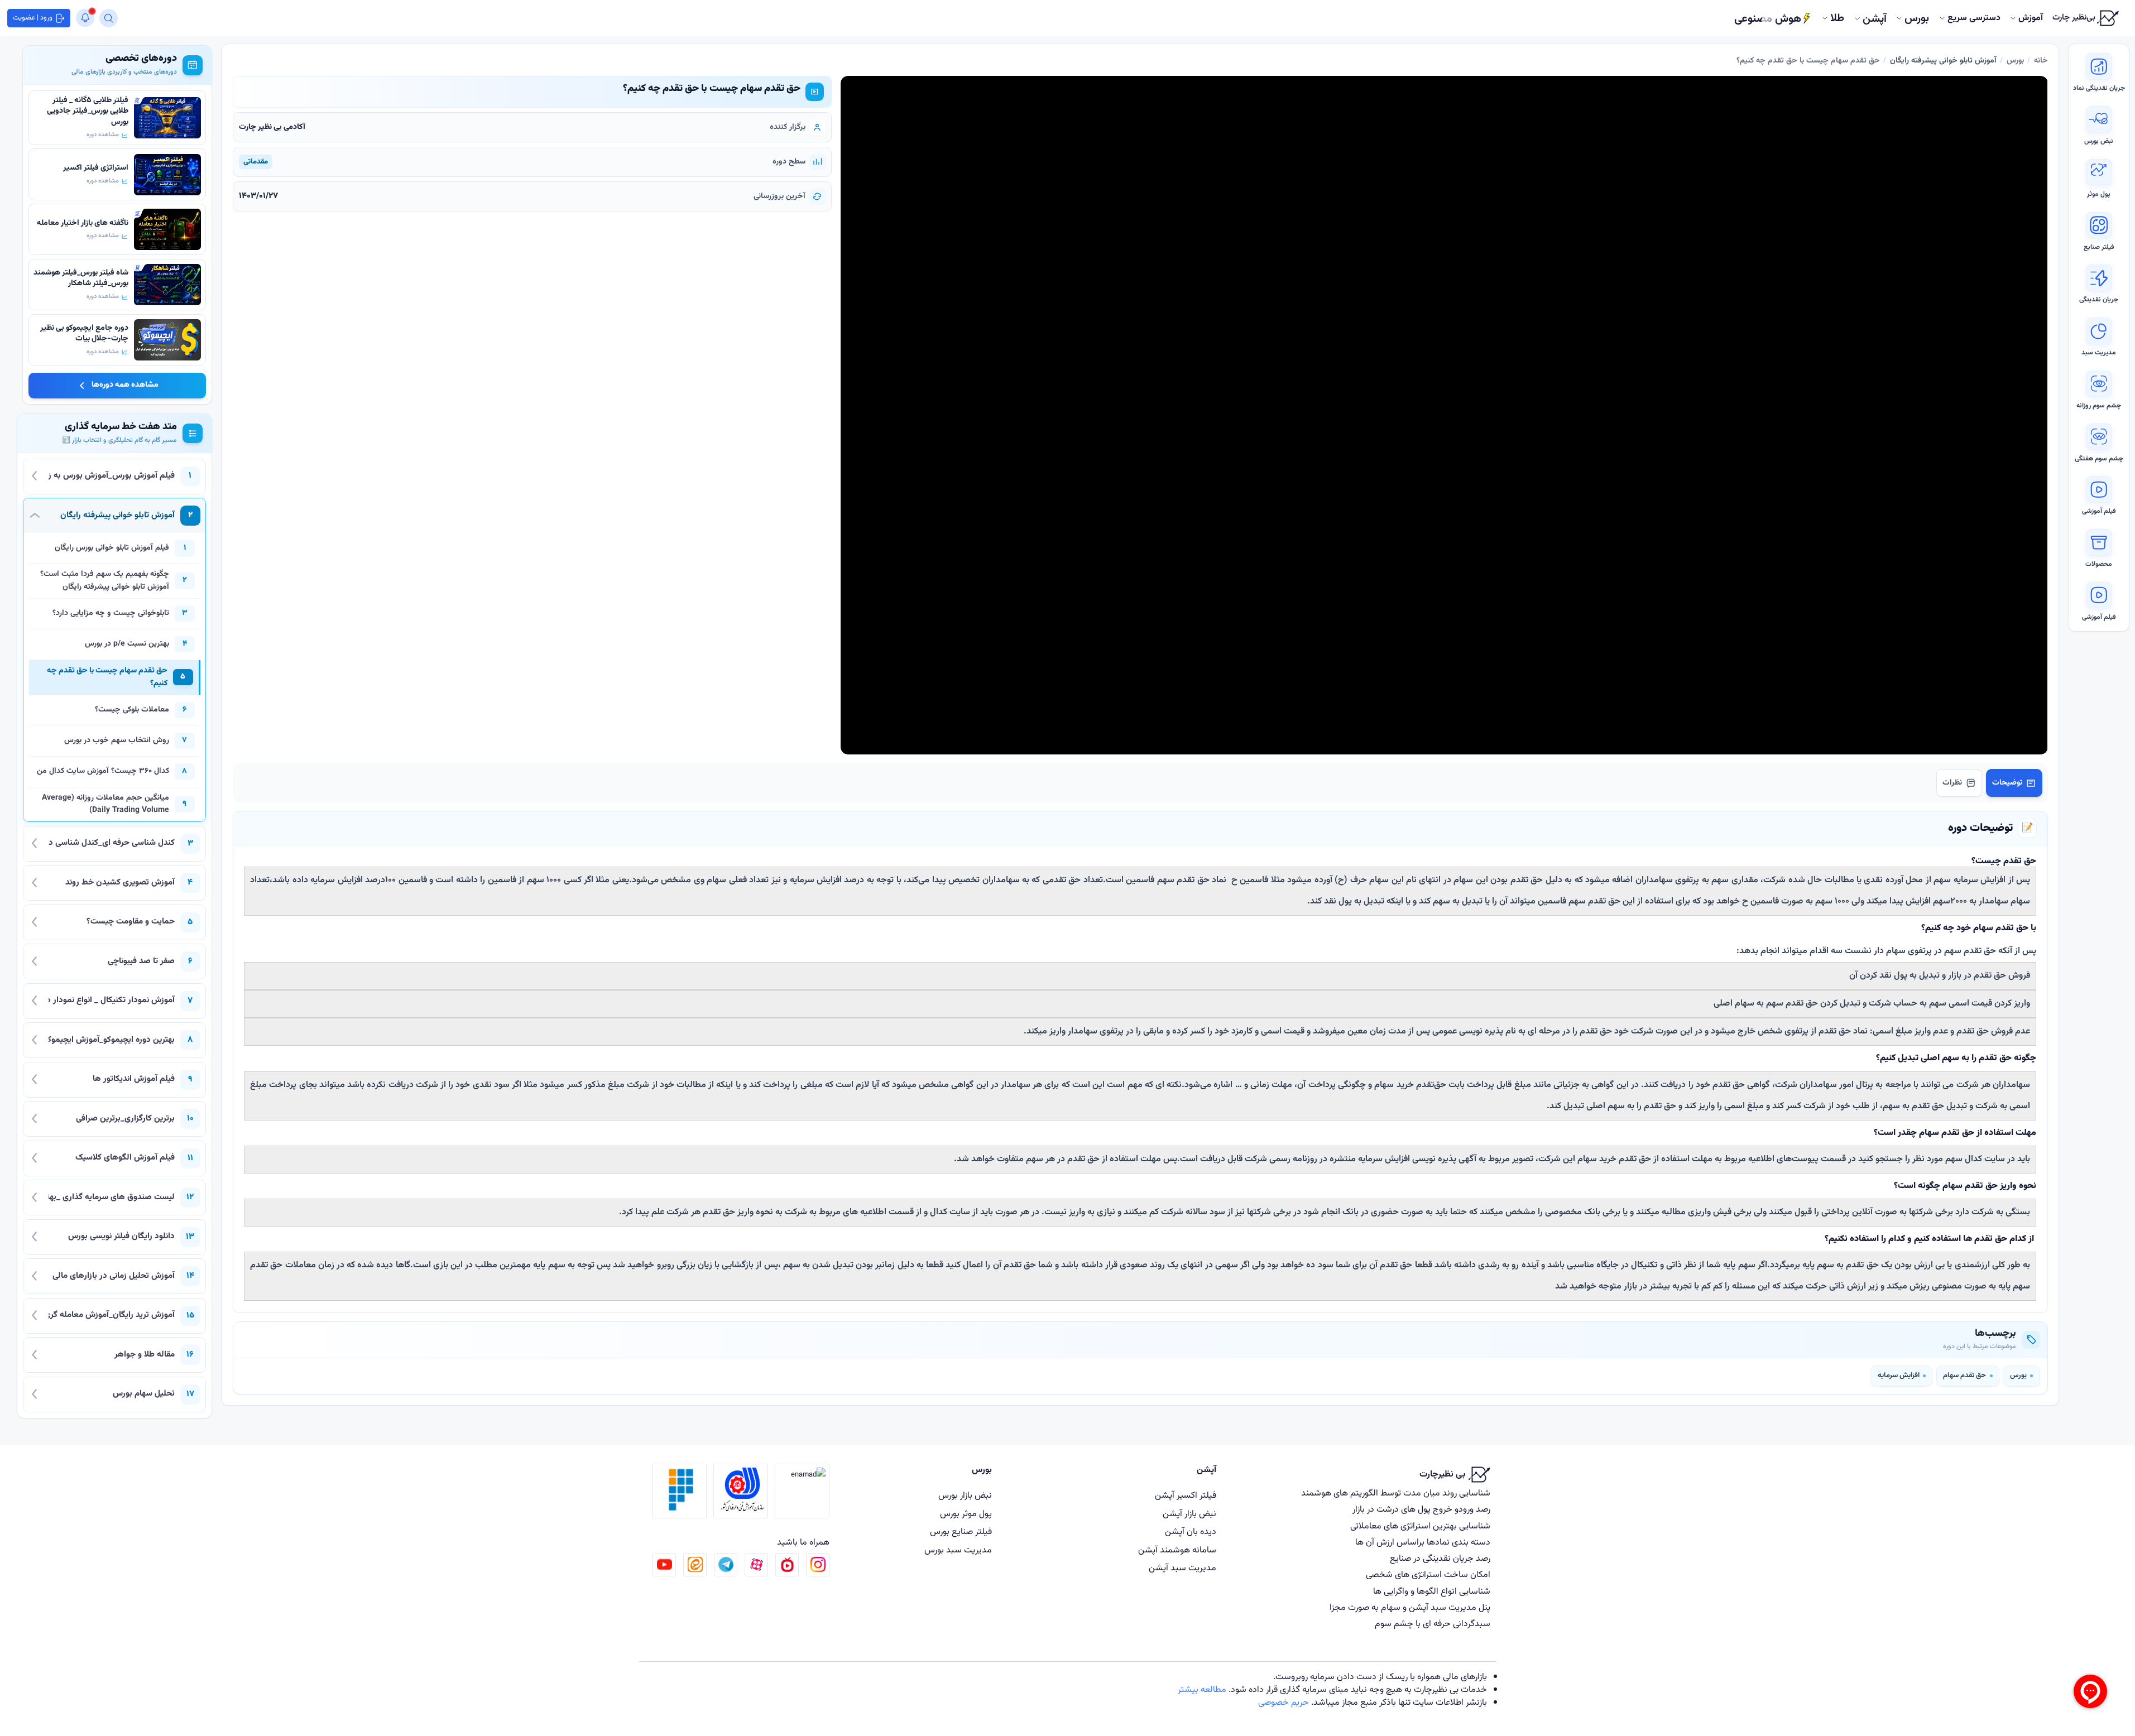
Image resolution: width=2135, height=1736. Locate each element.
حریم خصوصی (1284, 1703)
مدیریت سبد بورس (958, 1550)
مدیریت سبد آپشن (1182, 1568)
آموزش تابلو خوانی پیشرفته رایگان (1943, 61)
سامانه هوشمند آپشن (1177, 1550)
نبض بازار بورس (965, 1495)
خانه (2041, 61)
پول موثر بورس (966, 1514)
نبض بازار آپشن (1189, 1514)
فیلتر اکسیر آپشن (1186, 1495)
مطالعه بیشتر (1202, 1690)
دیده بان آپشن (1191, 1532)
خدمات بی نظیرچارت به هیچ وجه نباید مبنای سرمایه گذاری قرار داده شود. (1357, 1690)
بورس (2015, 61)
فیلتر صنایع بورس (961, 1532)
